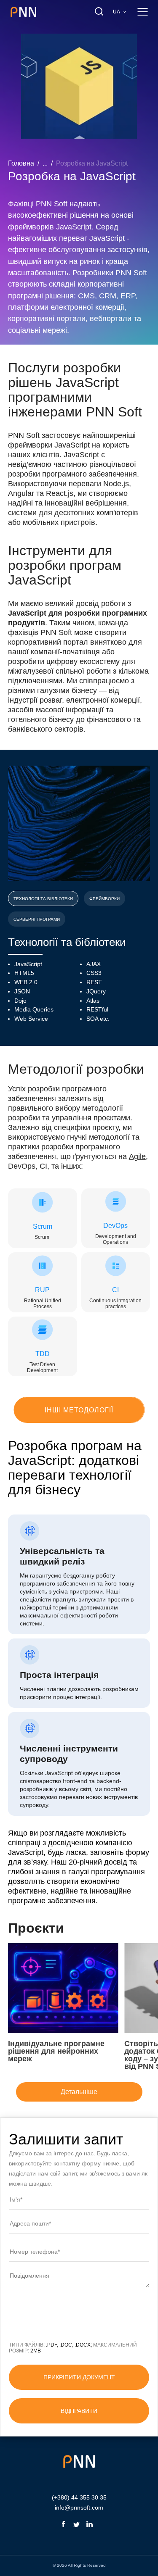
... (45, 163)
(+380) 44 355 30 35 (79, 2497)
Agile (137, 1156)
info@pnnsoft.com (79, 2508)
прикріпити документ (79, 2377)
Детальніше (79, 2092)
